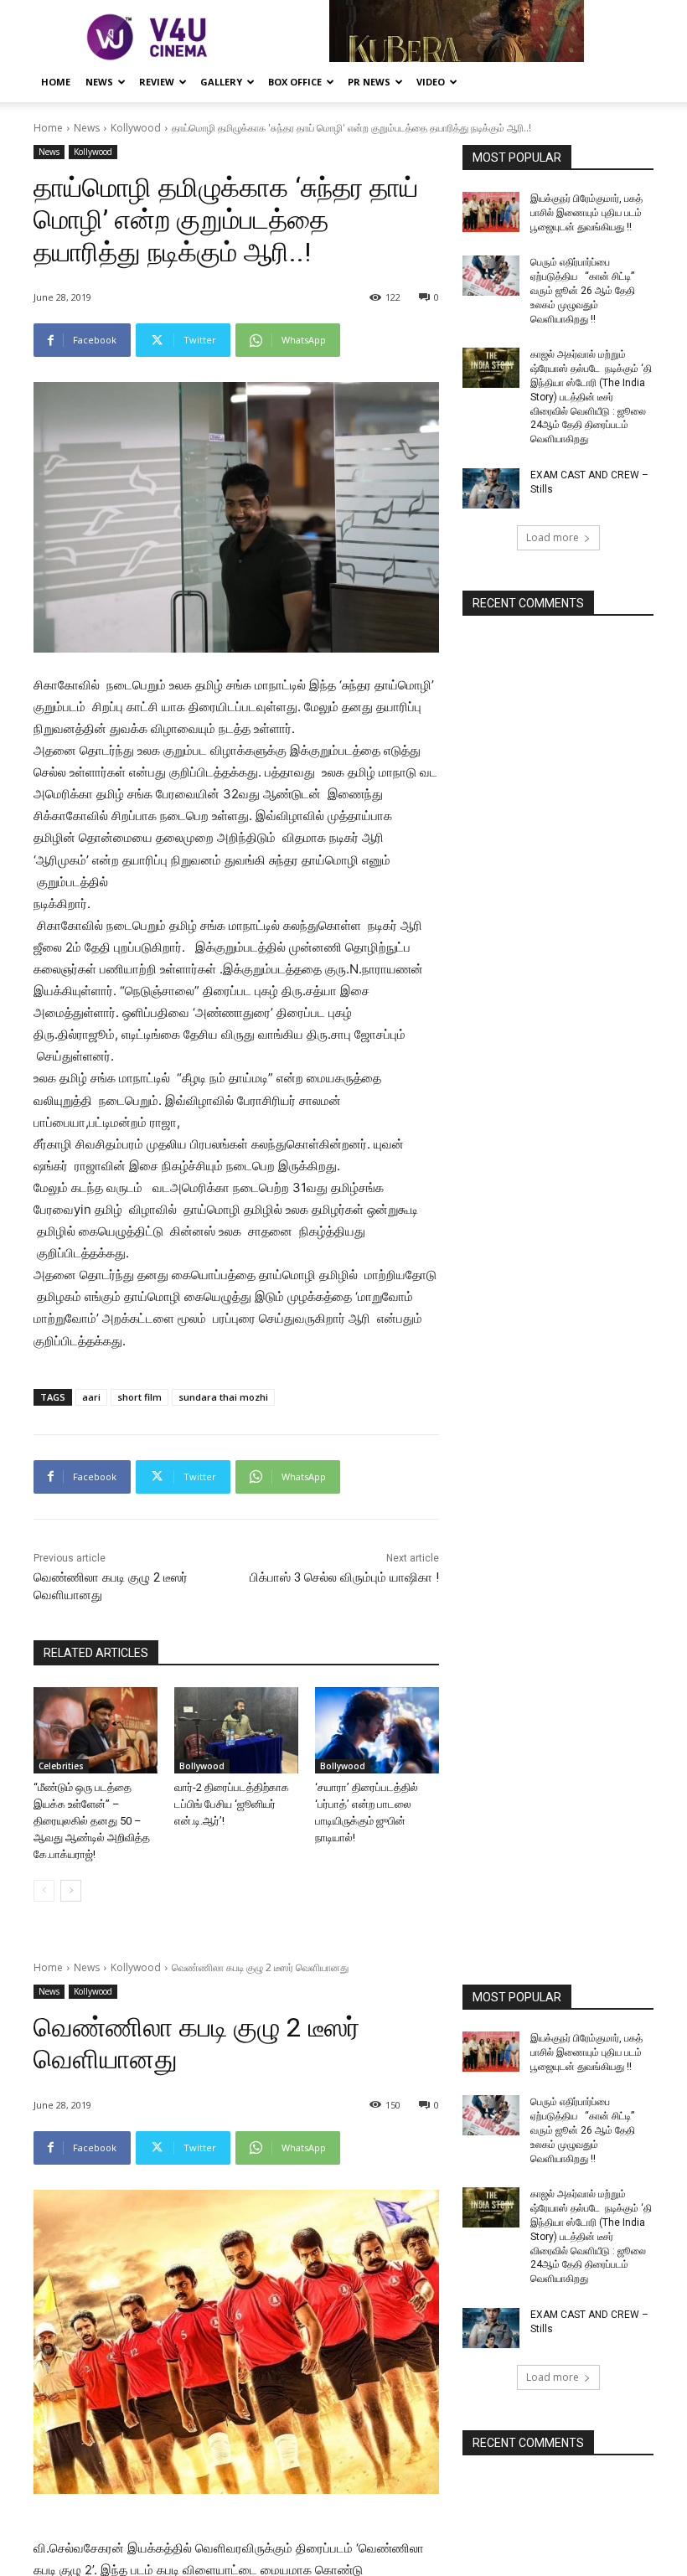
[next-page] (71, 1891)
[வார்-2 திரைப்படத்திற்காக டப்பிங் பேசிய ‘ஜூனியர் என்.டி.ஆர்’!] (236, 1731)
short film (139, 1397)
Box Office (295, 82)
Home (56, 82)
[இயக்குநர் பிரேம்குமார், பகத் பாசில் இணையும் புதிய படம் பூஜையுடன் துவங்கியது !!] (491, 212)
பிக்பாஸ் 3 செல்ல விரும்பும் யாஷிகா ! (344, 1577)
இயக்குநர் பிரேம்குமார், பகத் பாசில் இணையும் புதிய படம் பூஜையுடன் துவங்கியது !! (586, 213)
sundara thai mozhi (223, 1397)
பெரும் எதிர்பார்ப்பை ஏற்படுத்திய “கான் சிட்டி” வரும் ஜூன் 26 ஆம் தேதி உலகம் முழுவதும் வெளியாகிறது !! (583, 290)
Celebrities (61, 1766)
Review (157, 82)
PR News (369, 82)
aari (91, 1397)
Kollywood (136, 128)
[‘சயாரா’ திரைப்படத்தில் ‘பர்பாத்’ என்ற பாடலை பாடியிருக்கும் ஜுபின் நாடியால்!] (377, 1731)
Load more (553, 537)
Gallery (221, 82)
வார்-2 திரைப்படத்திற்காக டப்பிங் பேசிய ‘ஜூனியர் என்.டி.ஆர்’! (232, 1804)
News (99, 82)
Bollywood (202, 1766)
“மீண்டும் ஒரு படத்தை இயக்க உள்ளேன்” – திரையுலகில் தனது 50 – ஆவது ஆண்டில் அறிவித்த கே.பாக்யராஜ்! (92, 1821)
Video (431, 82)
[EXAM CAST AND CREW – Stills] (491, 488)
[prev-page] (44, 1891)
